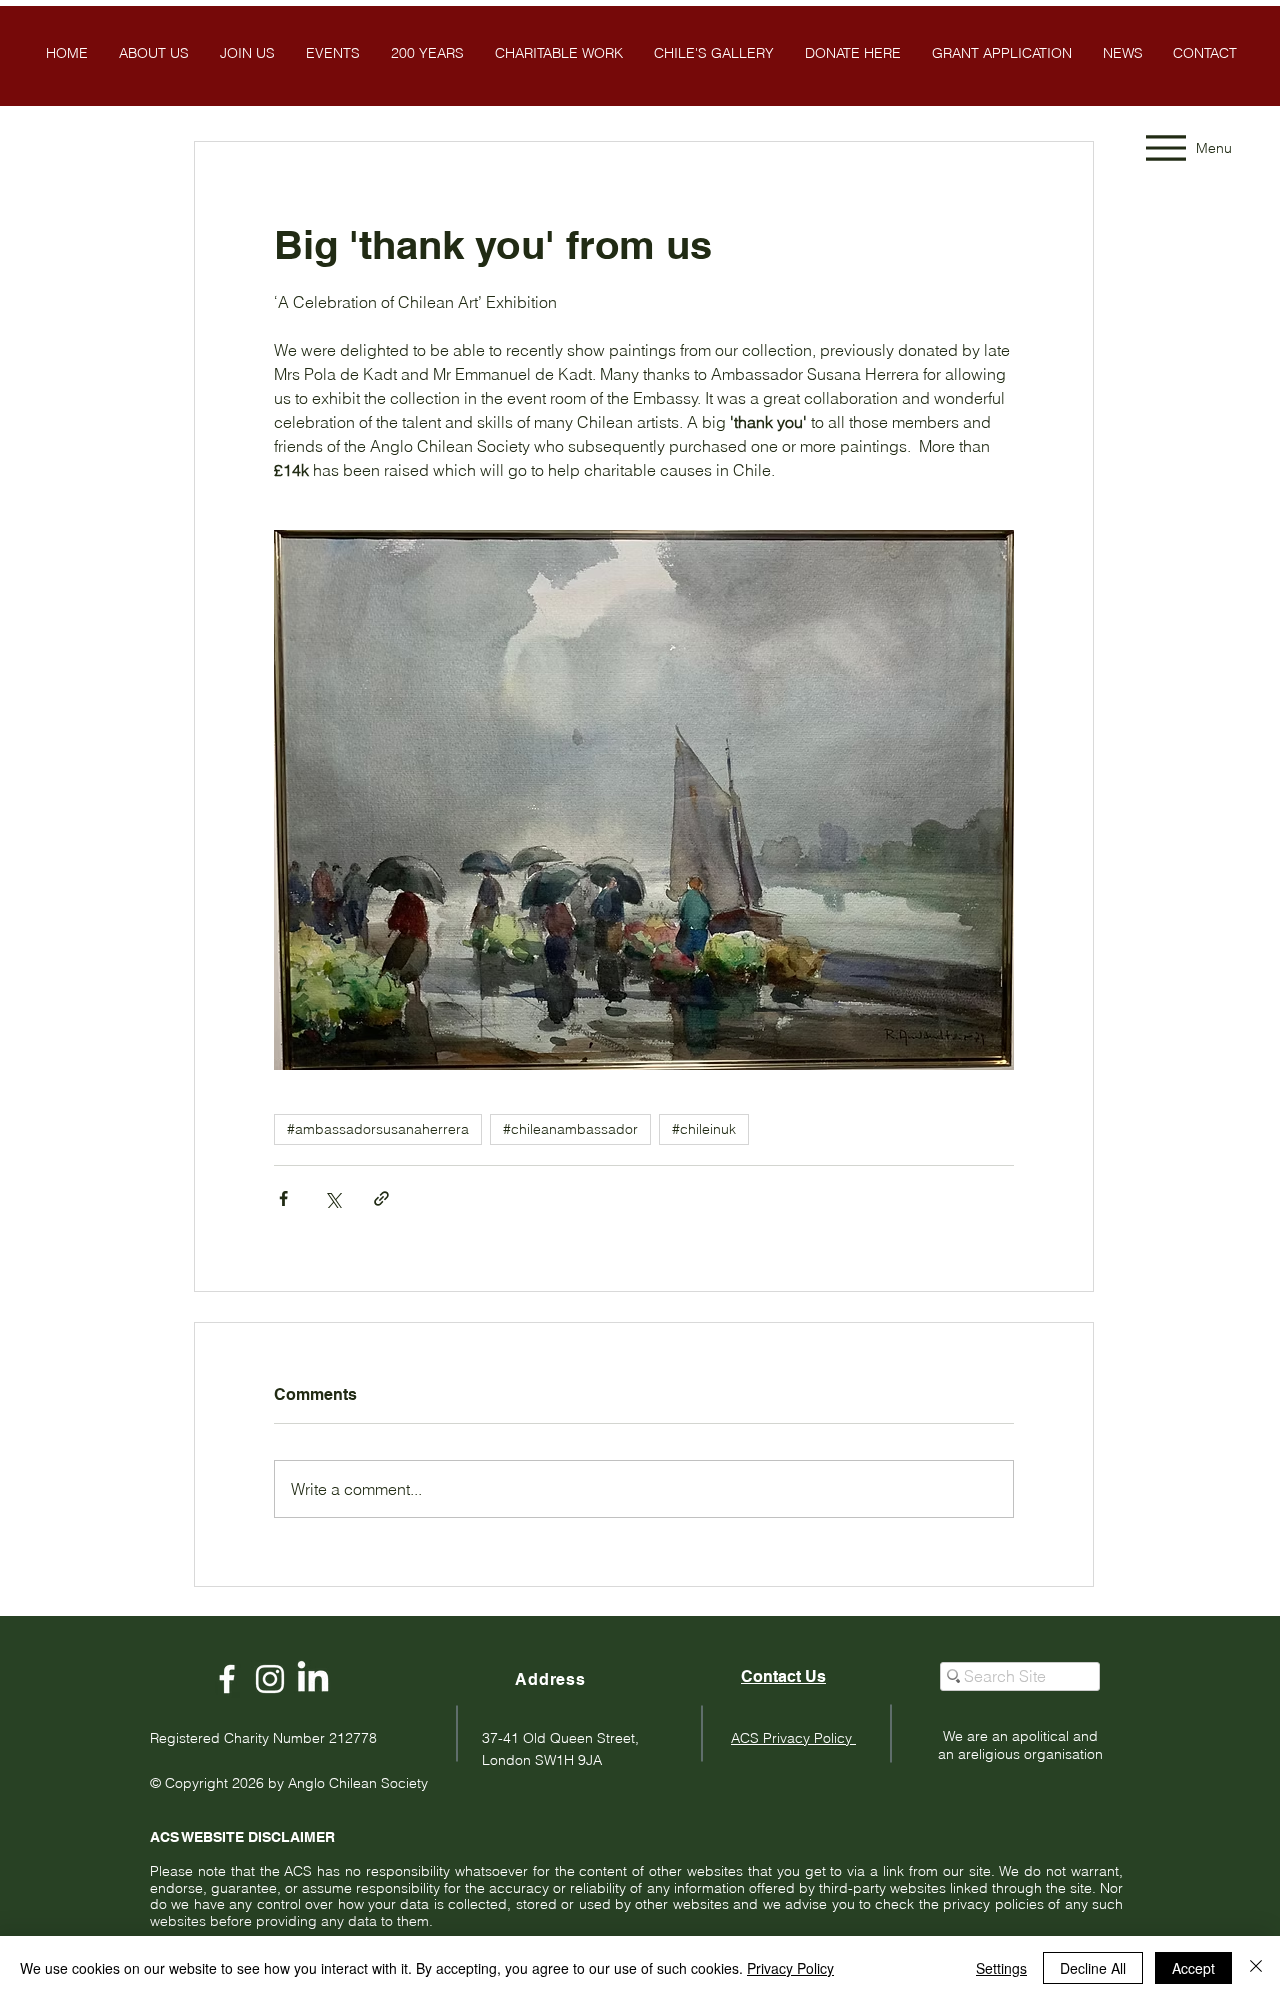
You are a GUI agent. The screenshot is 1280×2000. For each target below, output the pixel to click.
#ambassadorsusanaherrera (378, 1129)
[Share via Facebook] (283, 1198)
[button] (713, 53)
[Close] (1256, 1968)
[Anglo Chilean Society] (270, 1679)
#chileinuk (704, 1129)
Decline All (1093, 1968)
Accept (1193, 1968)
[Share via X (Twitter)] (332, 1198)
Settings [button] (1001, 1968)
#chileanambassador (570, 1129)
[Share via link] (381, 1198)
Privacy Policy (790, 1968)
